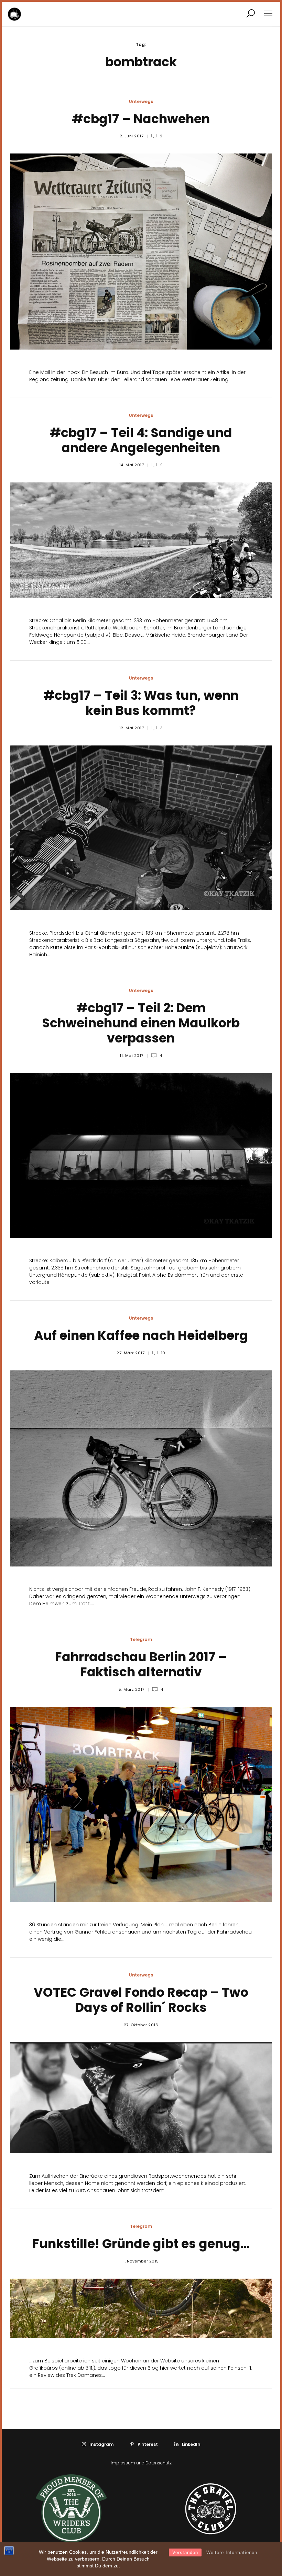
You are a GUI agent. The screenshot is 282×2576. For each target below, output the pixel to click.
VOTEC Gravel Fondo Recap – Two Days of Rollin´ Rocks (141, 2000)
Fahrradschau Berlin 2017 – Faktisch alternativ (141, 1665)
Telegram (141, 1639)
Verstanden (185, 2552)
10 (162, 1353)
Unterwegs (141, 101)
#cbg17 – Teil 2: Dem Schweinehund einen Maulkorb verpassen (141, 1023)
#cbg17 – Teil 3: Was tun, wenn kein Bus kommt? (141, 703)
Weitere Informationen (232, 2552)
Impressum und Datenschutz (141, 2463)
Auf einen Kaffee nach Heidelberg (141, 1336)
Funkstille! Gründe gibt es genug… (141, 2244)
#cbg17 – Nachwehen (141, 119)
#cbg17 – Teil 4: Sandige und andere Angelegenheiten (141, 440)
